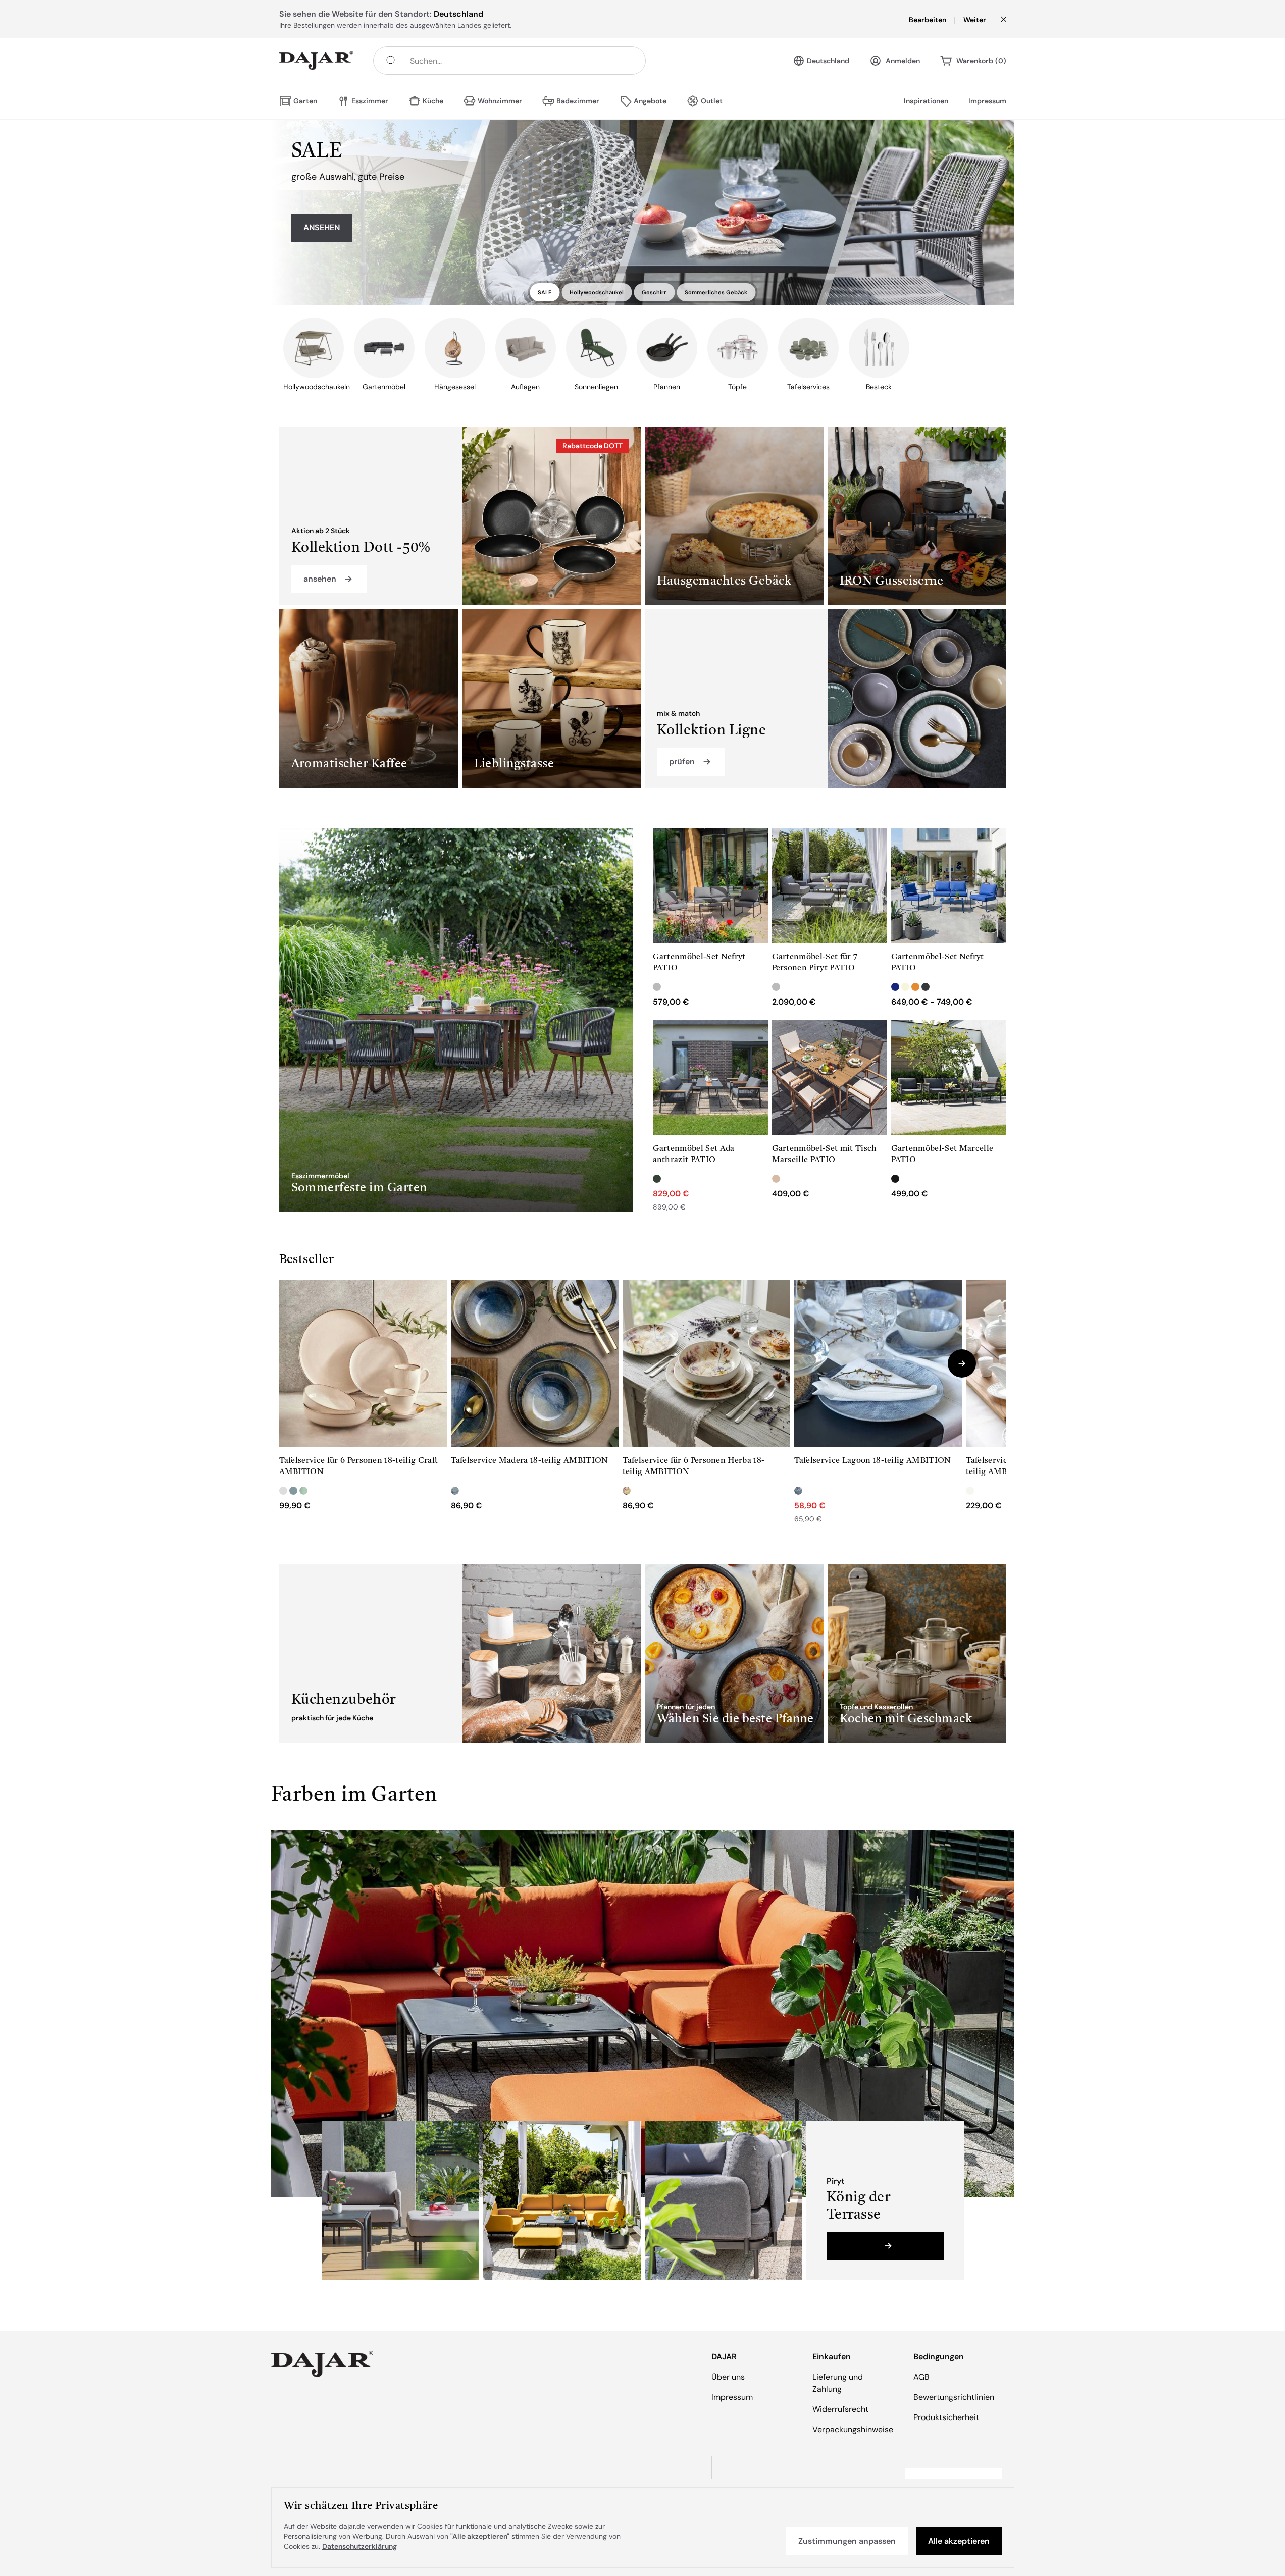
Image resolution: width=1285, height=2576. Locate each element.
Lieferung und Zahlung (838, 2383)
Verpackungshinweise (853, 2429)
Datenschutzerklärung (359, 2546)
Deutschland (828, 61)
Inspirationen (926, 101)
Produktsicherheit (946, 2417)
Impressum (987, 101)
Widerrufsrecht (840, 2409)
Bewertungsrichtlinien (954, 2397)
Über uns (728, 2377)
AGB (921, 2377)
